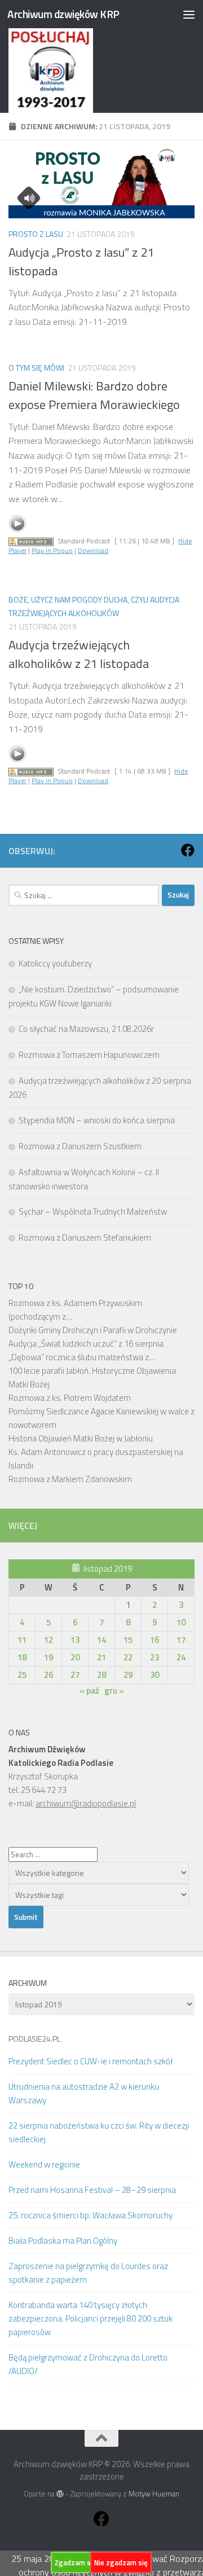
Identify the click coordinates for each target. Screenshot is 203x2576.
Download (93, 550)
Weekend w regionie (44, 2164)
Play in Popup (52, 550)
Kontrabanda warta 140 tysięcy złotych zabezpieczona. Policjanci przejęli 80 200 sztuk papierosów (91, 2318)
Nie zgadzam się (121, 2562)
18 (22, 1657)
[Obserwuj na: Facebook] (188, 850)
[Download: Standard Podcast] (31, 541)
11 (22, 1640)
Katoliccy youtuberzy (55, 963)
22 (128, 1657)
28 (101, 1675)
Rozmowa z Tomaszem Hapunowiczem (89, 1055)
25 (22, 1675)
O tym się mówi (36, 368)
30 (155, 1675)
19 (48, 1657)
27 (75, 1675)
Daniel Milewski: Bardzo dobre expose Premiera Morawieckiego (94, 395)
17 (181, 1640)
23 (155, 1657)
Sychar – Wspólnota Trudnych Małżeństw (93, 1212)
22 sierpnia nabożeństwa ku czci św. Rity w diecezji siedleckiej (99, 2132)
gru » (114, 1691)
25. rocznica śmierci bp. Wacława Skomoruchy (91, 2215)
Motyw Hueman (154, 2494)
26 (48, 1675)
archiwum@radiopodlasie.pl (86, 1803)
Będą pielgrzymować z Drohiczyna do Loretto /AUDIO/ (88, 2364)
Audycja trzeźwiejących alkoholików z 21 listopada (79, 654)
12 (48, 1640)
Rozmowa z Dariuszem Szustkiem (80, 1146)
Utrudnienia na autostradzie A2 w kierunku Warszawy (84, 2093)
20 (75, 1657)
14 (101, 1640)
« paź (89, 1691)
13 (75, 1640)
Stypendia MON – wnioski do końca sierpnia (97, 1120)
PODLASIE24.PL (34, 2039)
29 (128, 1675)
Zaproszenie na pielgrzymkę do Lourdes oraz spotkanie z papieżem (88, 2273)
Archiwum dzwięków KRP (63, 14)
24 (181, 1657)
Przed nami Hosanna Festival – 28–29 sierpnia (92, 2190)
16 (155, 1640)
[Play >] (17, 524)
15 (128, 1640)
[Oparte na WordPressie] (60, 2494)
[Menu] (189, 14)
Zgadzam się (76, 2562)
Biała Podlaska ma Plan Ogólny (63, 2241)
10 (181, 1622)
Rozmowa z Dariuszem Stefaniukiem (85, 1238)
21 (101, 1657)
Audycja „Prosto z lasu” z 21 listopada (81, 261)
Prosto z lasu (36, 234)
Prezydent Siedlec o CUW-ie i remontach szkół (91, 2061)
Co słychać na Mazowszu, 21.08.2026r (86, 1029)
